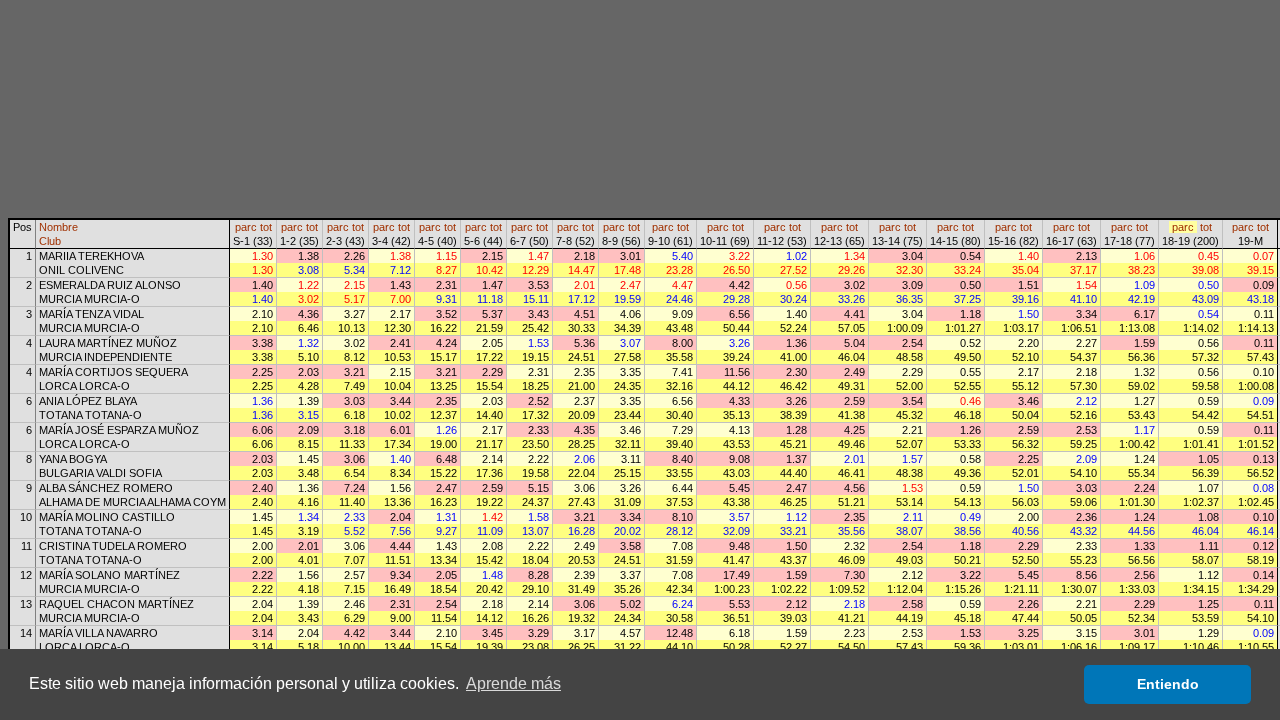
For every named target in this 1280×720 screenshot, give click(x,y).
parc (246, 227)
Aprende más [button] (513, 683)
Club (50, 241)
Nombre (58, 227)
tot (266, 227)
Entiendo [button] (1168, 684)
